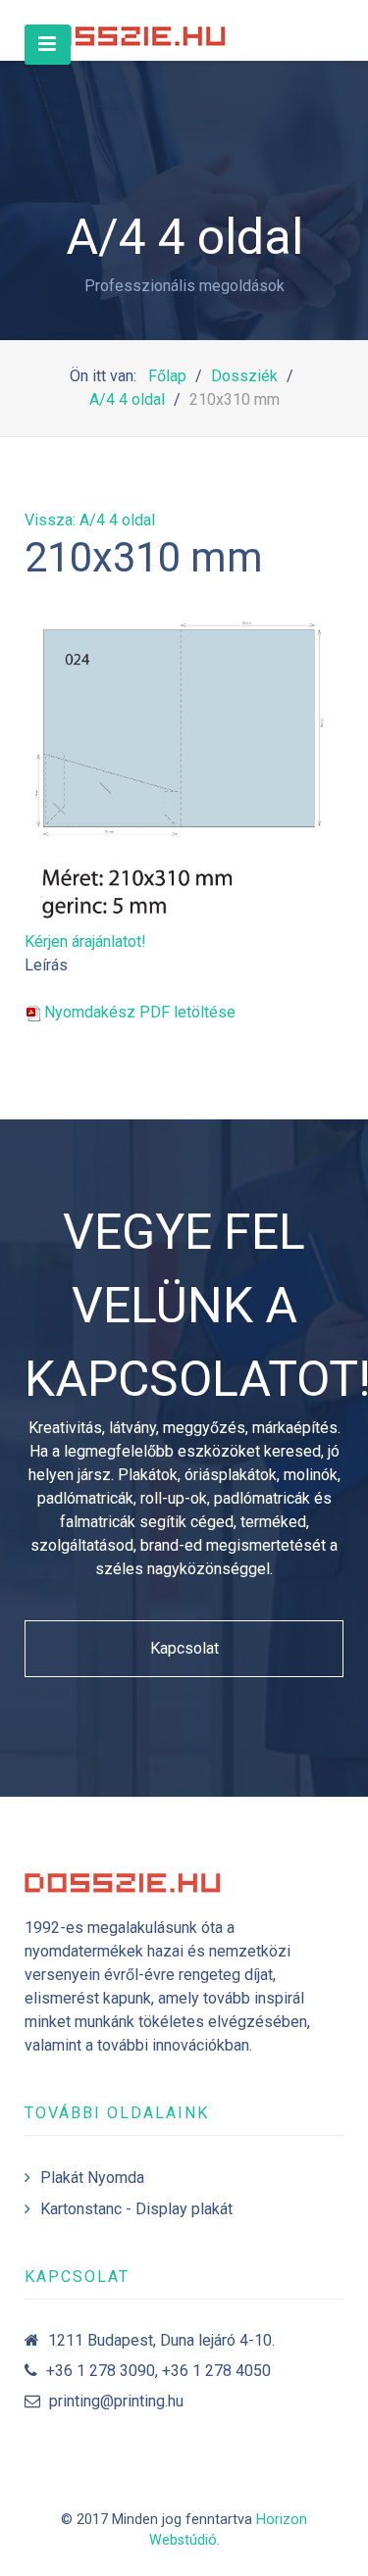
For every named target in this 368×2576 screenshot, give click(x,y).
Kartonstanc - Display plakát (136, 2209)
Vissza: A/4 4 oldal (90, 520)
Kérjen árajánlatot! (85, 941)
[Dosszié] (128, 30)
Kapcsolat (184, 1648)
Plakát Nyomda (92, 2178)
